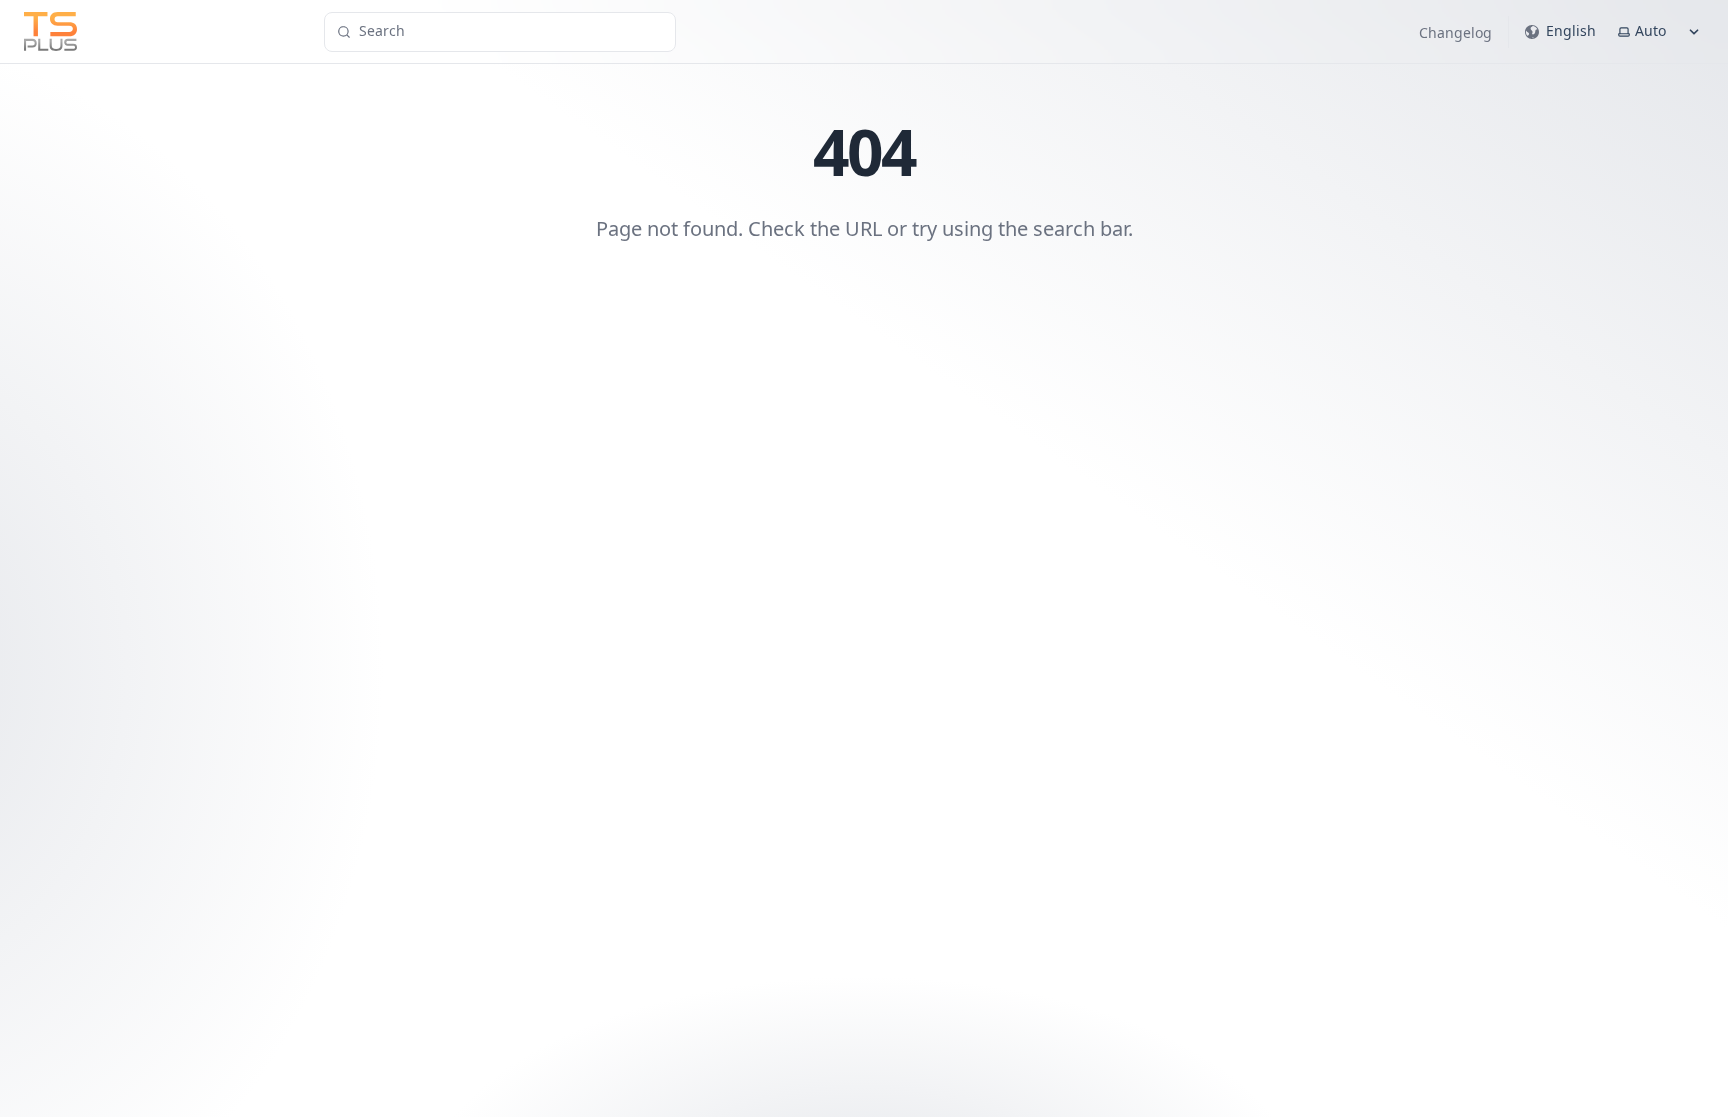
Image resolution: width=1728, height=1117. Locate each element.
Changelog (1455, 32)
